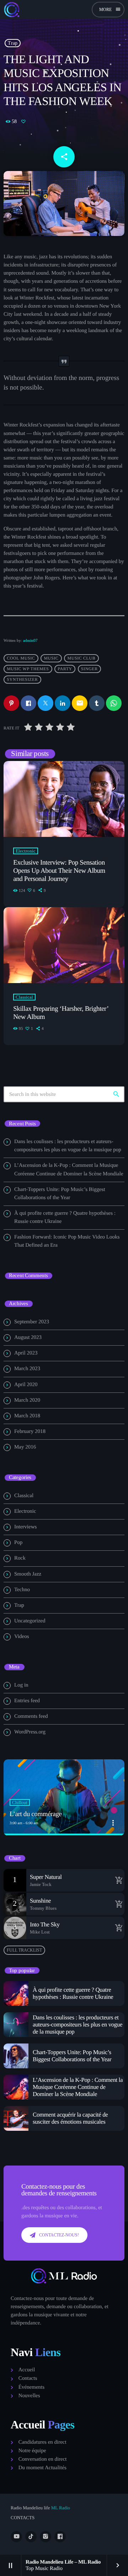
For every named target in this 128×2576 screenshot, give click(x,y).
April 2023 (26, 1353)
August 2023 (28, 1337)
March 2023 (27, 1369)
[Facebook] (60, 2537)
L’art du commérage (36, 1814)
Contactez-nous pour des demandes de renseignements (59, 2190)
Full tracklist (24, 1950)
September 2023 (32, 1322)
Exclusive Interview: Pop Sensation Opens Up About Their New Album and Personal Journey (59, 871)
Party (65, 669)
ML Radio (60, 2508)
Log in (21, 1685)
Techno (22, 1590)
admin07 (30, 640)
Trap (13, 43)
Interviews (25, 1527)
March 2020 (27, 1400)
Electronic (26, 851)
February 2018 (30, 1432)
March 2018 (27, 1416)
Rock (20, 1558)
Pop (18, 1543)
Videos (22, 1637)
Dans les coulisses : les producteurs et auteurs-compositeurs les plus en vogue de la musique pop (78, 2025)
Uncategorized (30, 1621)
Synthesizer (22, 679)
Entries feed (27, 1701)
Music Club (81, 658)
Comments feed (31, 1716)
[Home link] (12, 10)
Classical (24, 997)
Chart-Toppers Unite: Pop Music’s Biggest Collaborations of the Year (72, 2056)
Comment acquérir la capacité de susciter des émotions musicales (70, 2118)
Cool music (21, 658)
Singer (89, 669)
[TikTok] (31, 2537)
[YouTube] (16, 2537)
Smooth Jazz (28, 1574)
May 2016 (25, 1447)
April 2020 (26, 1385)
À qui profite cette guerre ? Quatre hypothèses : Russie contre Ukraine (73, 1993)
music (51, 658)
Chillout (20, 1802)
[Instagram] (46, 2537)
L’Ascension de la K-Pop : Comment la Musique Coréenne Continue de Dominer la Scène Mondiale (78, 2087)
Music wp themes (28, 669)
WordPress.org (30, 1732)
